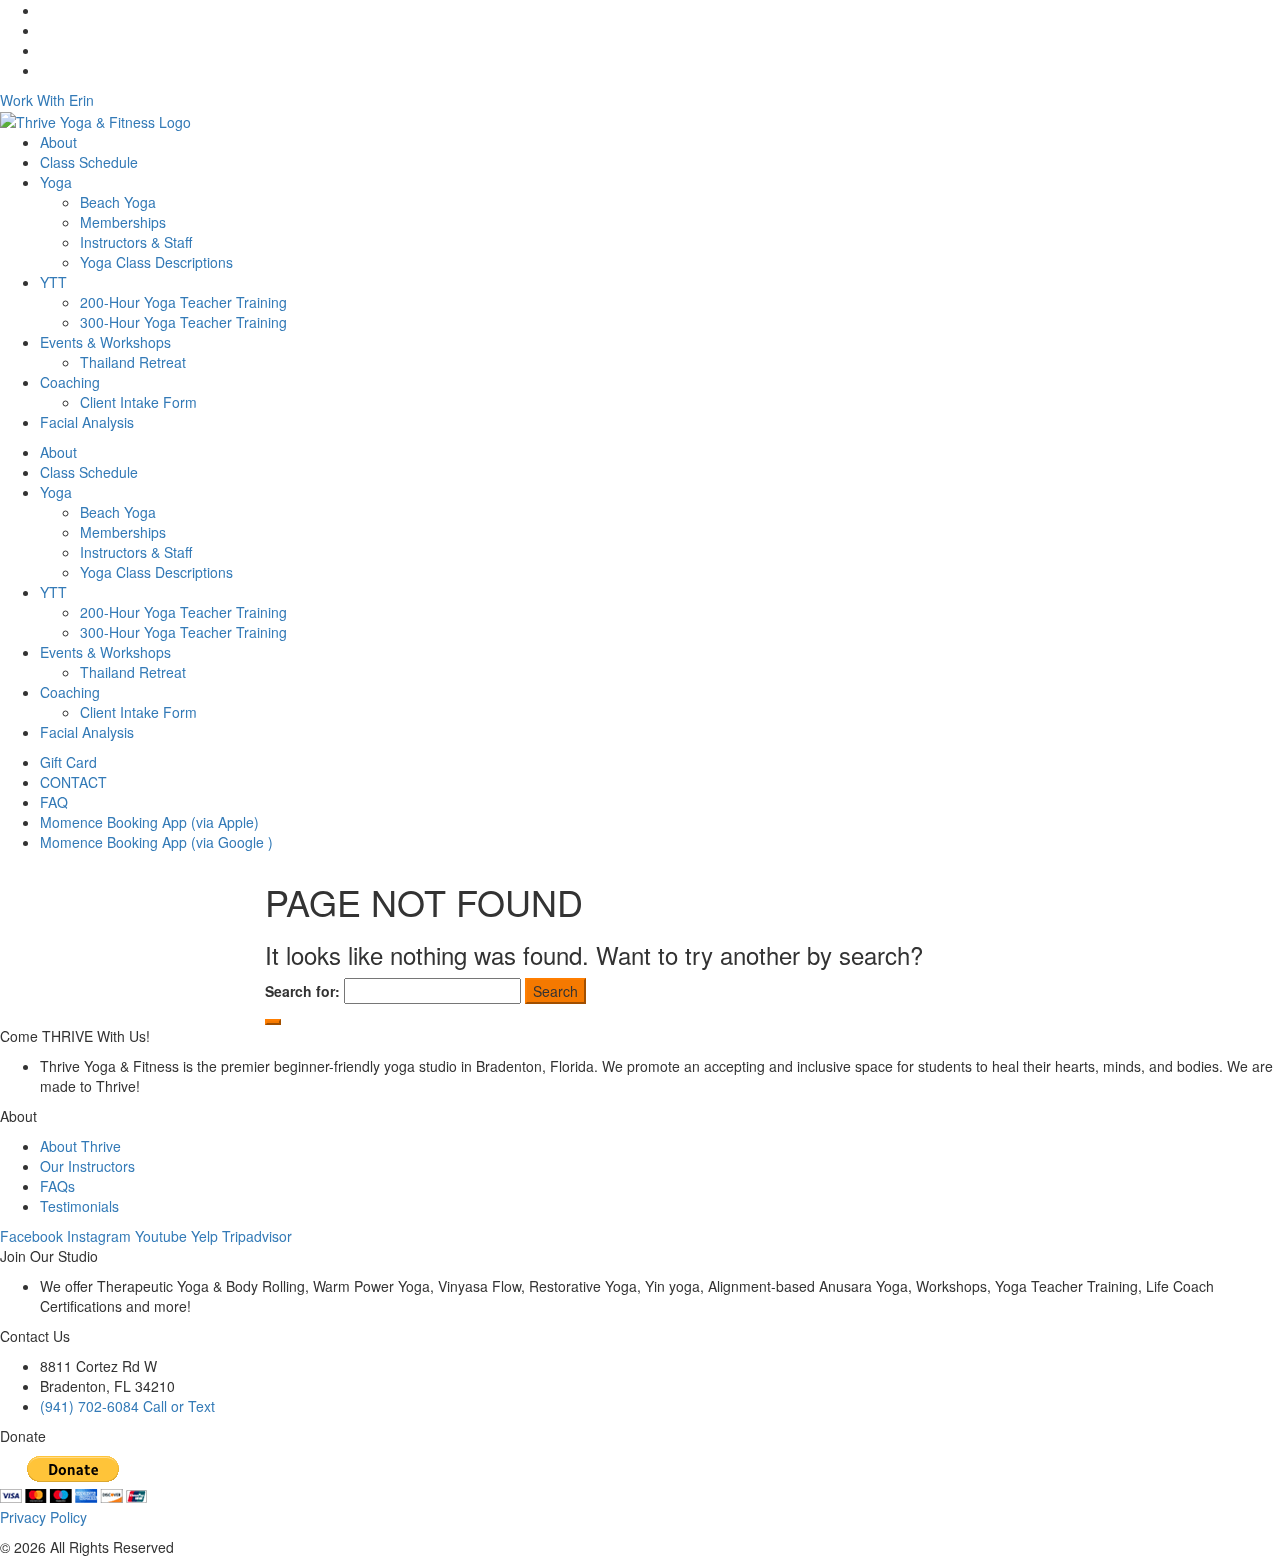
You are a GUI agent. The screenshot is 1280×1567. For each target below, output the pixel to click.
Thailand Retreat (133, 362)
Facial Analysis (87, 422)
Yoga (56, 182)
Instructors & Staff (136, 242)
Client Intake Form (138, 402)
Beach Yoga (118, 202)
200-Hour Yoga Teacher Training (183, 302)
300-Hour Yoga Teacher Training (183, 322)
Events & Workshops (105, 342)
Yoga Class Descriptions (156, 262)
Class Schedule (89, 162)
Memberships (123, 222)
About (58, 142)
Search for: (302, 991)
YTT (53, 282)
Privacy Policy (43, 1517)
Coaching (70, 382)
